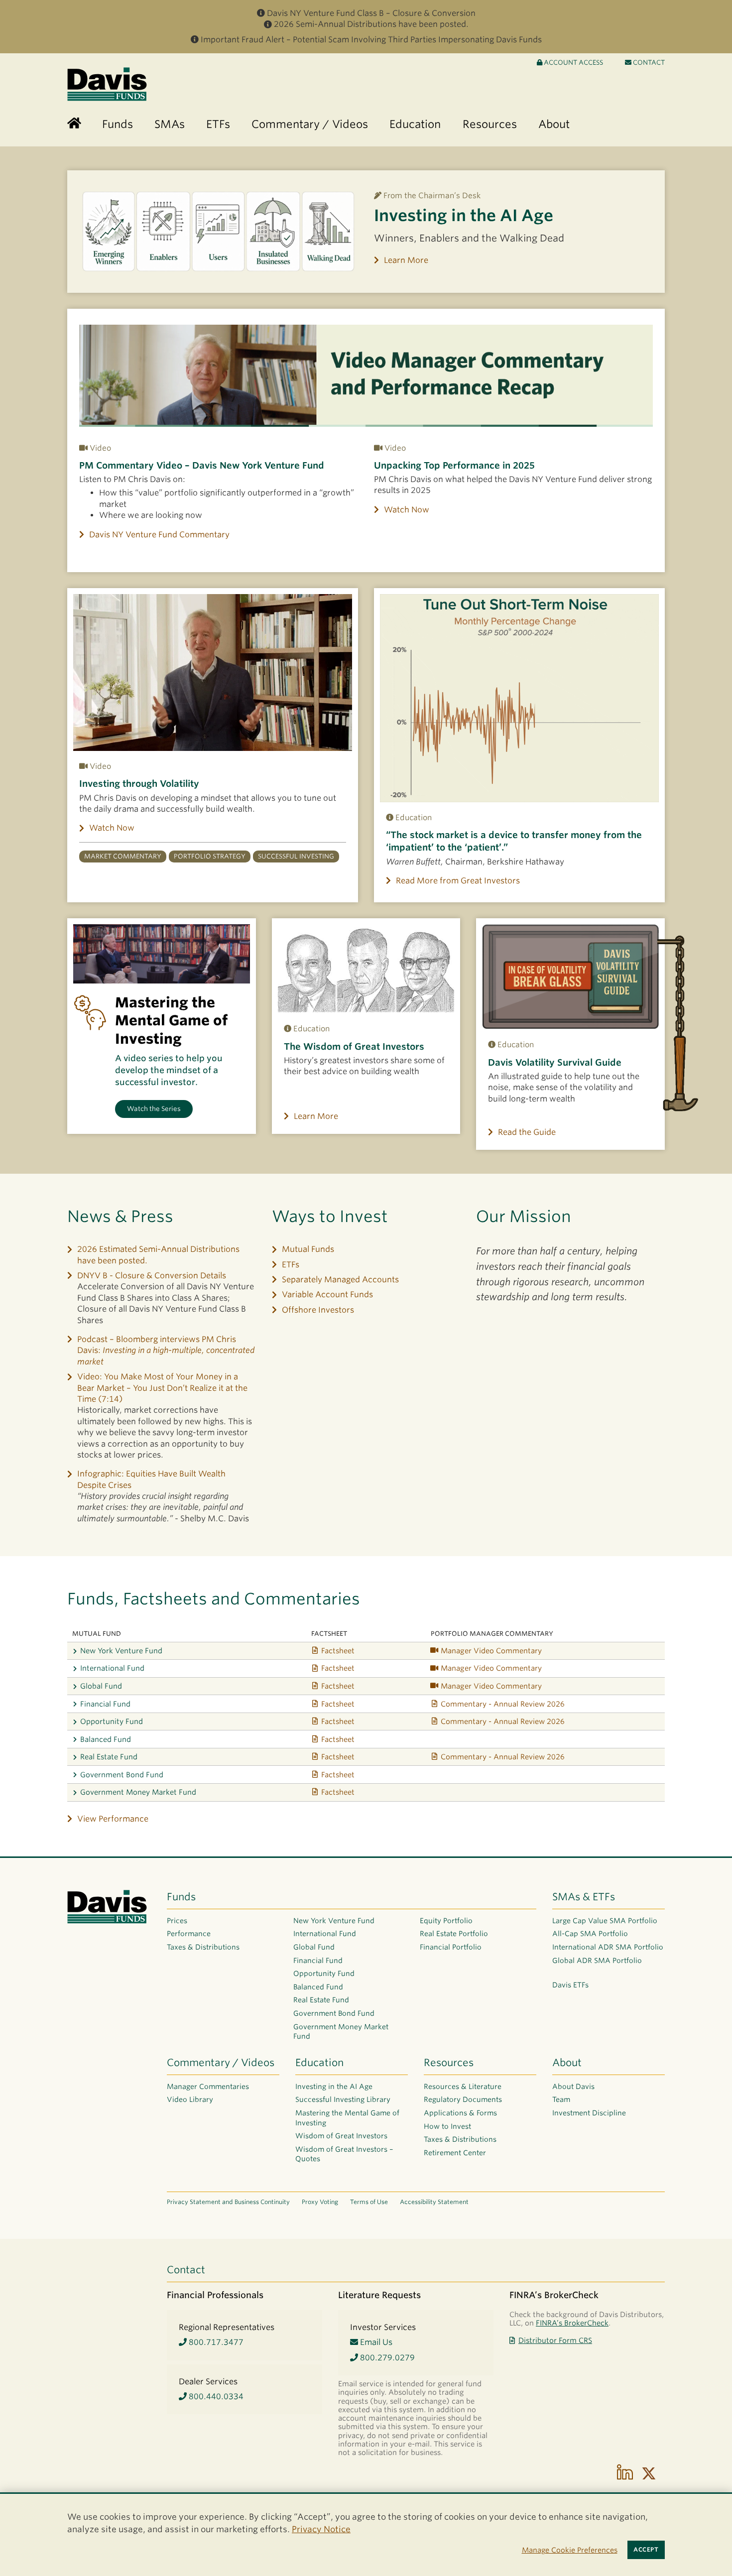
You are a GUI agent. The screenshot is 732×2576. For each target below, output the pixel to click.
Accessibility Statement (434, 2202)
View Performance (113, 1819)
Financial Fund (105, 1704)
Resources (449, 2063)
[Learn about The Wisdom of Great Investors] (366, 969)
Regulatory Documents (463, 2099)
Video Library (190, 2099)
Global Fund (101, 1686)
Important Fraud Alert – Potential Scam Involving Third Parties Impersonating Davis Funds (371, 40)
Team (561, 2099)
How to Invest (447, 2126)
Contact (648, 62)
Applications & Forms (460, 2113)
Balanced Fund (106, 1739)
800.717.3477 (215, 2342)
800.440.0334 (215, 2396)
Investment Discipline (589, 2113)
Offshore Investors (318, 1310)
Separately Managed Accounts (340, 1280)
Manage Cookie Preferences (570, 2550)
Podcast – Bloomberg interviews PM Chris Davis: (166, 1350)
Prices (177, 1921)
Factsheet (338, 1651)
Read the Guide (527, 1132)
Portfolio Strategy (210, 856)
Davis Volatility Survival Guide (555, 1062)
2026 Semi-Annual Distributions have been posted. (371, 24)
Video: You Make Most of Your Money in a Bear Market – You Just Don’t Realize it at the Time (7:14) (162, 1388)
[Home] (74, 124)
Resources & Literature (463, 2086)
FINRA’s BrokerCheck (572, 2323)
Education (319, 2063)
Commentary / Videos (221, 2063)
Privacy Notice (321, 2529)
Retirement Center (455, 2153)
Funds (181, 1897)
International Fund (112, 1668)
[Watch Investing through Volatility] (213, 673)
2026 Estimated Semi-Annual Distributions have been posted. (158, 1255)
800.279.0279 (386, 2358)
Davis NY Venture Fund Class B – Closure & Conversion (371, 13)
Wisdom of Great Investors (341, 2136)
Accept (646, 2550)
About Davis (573, 2086)
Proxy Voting (320, 2202)
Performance (189, 1934)
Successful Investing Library (343, 2099)
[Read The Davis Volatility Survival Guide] (570, 977)
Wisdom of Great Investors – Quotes (344, 2154)
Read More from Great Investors (458, 881)
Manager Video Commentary (491, 1651)
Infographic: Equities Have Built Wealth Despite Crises (151, 1479)
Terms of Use (369, 2202)
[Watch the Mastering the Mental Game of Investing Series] (162, 954)
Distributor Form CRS (555, 2340)
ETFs (291, 1265)
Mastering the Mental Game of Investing (347, 2118)
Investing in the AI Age (464, 215)
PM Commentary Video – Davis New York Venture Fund (202, 465)
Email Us (375, 2342)
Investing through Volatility (139, 784)
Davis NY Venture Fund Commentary (159, 535)
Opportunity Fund (112, 1721)
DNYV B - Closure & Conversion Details (152, 1276)
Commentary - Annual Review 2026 (503, 1704)
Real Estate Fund (109, 1757)
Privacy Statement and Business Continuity (228, 2202)
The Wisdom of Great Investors (354, 1046)
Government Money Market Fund (138, 1792)
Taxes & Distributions (203, 1947)
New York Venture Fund (121, 1651)
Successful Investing (296, 856)
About (567, 2063)
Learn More (406, 260)
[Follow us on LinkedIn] (625, 2473)
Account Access (573, 62)
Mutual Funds (308, 1249)
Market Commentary (123, 856)
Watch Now (407, 510)
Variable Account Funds (327, 1294)
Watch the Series (154, 1109)
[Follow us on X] (649, 2473)
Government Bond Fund (122, 1775)
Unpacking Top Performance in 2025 (454, 465)
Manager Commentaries (208, 2086)
